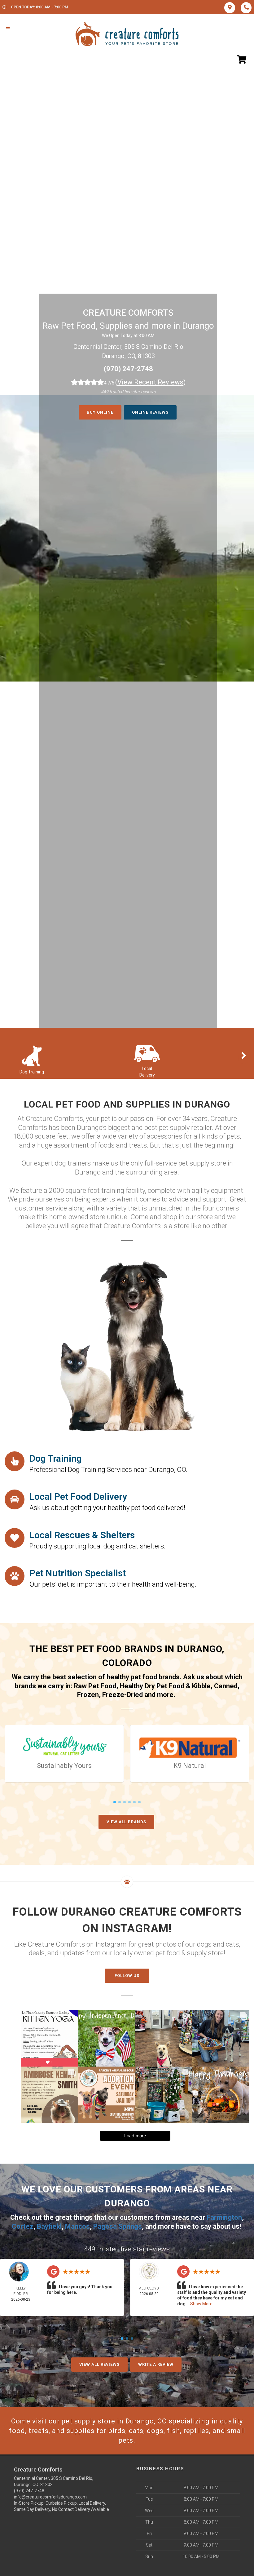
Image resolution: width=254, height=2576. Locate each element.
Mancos (77, 2226)
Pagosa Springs (118, 2226)
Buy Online (100, 412)
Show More (201, 2304)
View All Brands (126, 1822)
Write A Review (156, 2364)
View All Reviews (99, 2364)
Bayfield (49, 2226)
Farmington (224, 2217)
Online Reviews (150, 412)
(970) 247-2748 (128, 369)
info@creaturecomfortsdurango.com (50, 2497)
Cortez (23, 2226)
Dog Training (32, 1072)
